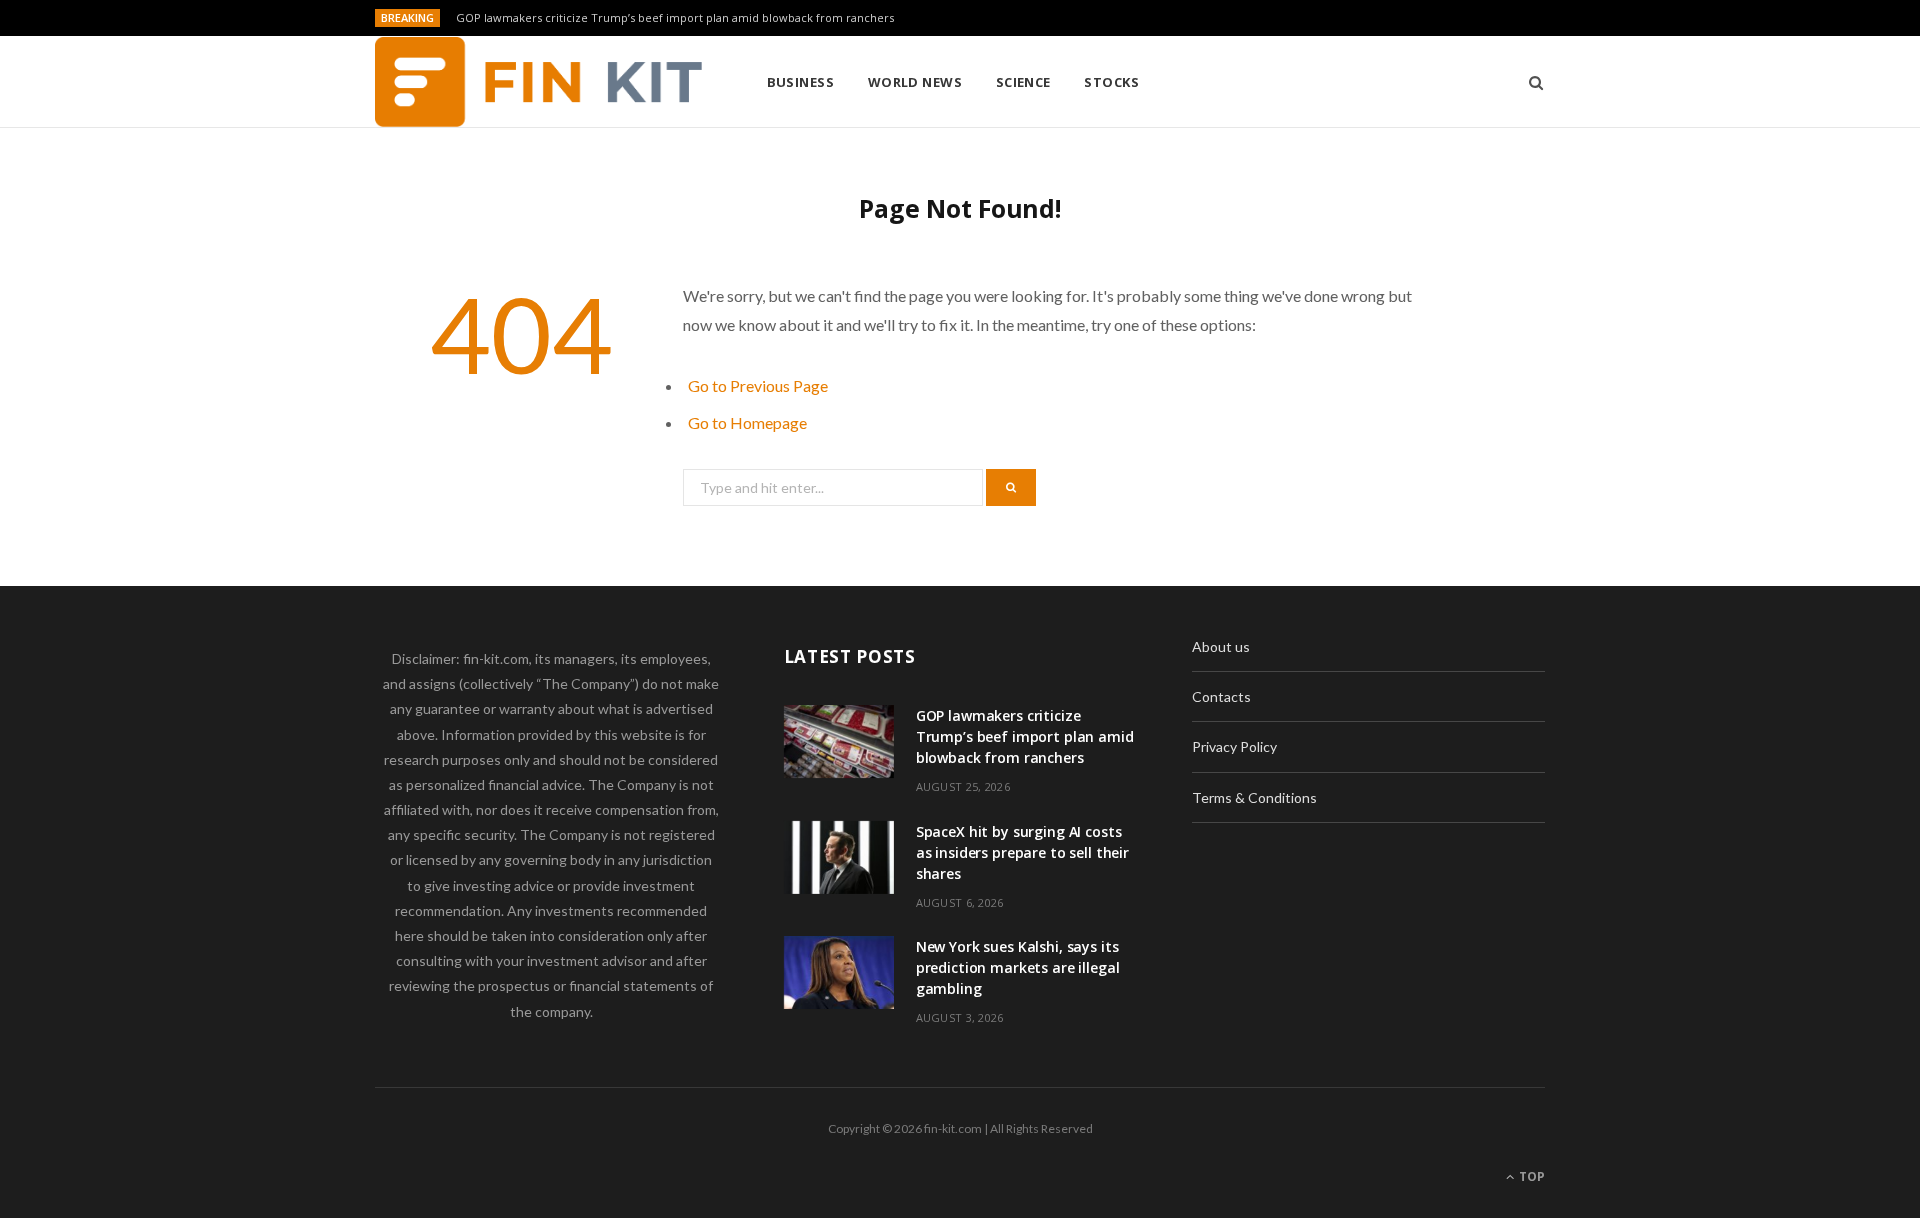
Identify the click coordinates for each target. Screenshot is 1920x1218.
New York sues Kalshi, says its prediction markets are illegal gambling (1018, 967)
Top (1530, 1176)
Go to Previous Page (758, 385)
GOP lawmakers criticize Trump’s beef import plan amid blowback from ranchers (675, 18)
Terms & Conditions (1254, 797)
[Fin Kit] (538, 82)
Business (801, 82)
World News (915, 82)
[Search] (1529, 82)
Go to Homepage (747, 422)
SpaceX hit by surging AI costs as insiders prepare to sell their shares (1022, 852)
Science (1023, 82)
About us (1221, 646)
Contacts (1221, 696)
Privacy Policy (1234, 746)
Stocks (1111, 82)
